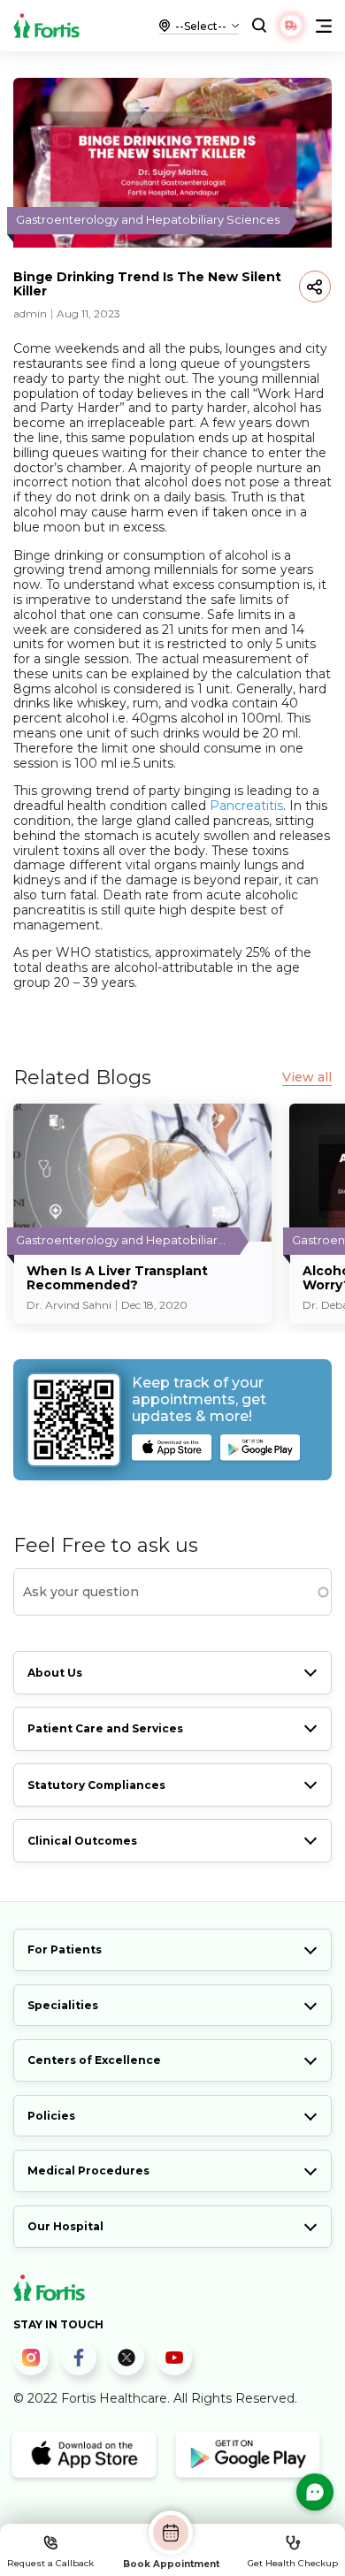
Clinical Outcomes (82, 1841)
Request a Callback (50, 2563)
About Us (55, 1673)
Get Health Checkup (293, 2563)
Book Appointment (171, 2564)
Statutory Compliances (96, 1785)
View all (307, 1078)
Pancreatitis (246, 806)
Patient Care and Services (105, 1728)
